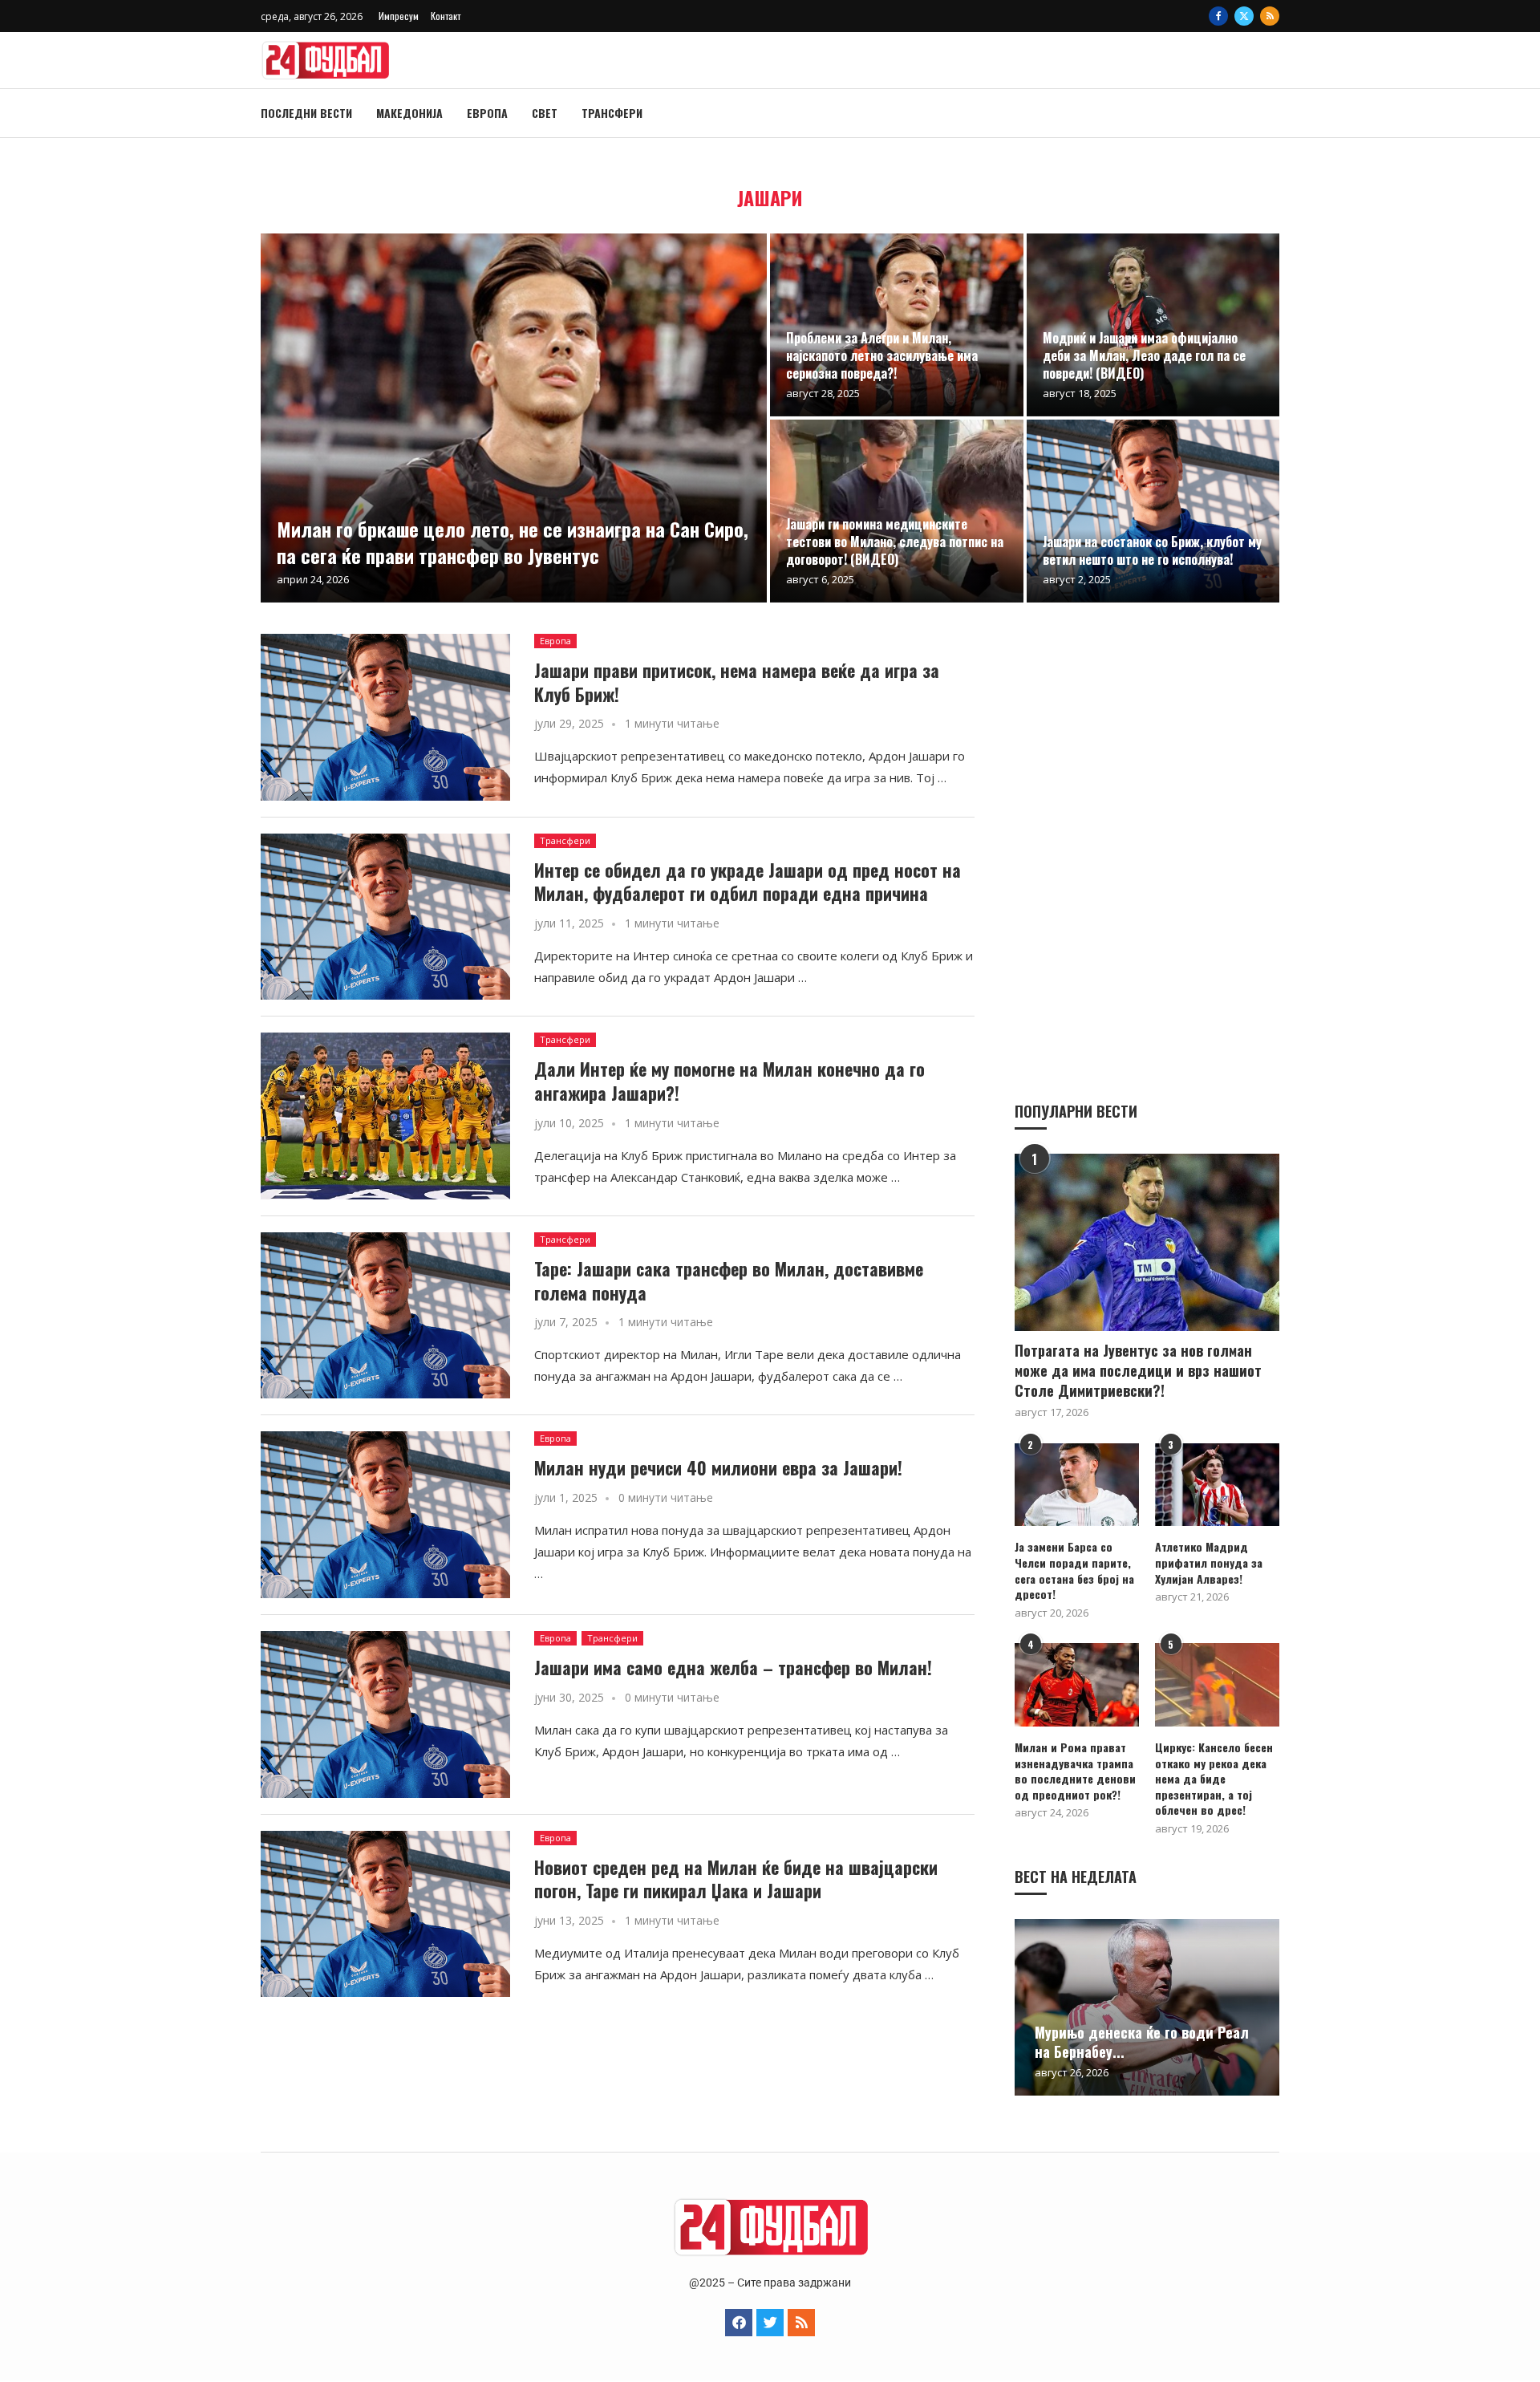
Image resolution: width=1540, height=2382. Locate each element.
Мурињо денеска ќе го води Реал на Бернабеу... (1142, 2042)
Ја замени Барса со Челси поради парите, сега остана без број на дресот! (1074, 1570)
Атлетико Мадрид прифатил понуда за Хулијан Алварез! (1209, 1562)
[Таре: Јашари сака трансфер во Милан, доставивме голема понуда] (385, 1316)
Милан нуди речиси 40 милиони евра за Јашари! (718, 1467)
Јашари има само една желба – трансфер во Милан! (733, 1667)
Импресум (399, 16)
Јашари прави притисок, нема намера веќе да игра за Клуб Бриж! (737, 682)
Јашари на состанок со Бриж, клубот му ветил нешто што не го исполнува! (1152, 550)
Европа (487, 113)
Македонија (409, 113)
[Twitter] (1244, 16)
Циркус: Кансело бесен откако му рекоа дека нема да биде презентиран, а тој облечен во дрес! (1214, 1779)
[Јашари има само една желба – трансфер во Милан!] (385, 1714)
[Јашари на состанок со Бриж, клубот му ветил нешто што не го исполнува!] (1153, 511)
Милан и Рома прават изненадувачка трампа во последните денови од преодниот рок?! (1075, 1771)
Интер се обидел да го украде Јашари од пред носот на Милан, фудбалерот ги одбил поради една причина (748, 882)
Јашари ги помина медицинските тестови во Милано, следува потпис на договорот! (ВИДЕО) (895, 541)
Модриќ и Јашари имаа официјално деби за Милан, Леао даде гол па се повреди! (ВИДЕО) (1144, 355)
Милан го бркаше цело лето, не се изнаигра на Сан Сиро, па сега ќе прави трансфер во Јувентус (513, 542)
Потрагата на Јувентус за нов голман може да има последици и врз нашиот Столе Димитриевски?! (1138, 1371)
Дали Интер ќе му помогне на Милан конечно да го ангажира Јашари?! (729, 1081)
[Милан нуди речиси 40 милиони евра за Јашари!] (385, 1515)
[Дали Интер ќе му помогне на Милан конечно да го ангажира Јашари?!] (385, 1116)
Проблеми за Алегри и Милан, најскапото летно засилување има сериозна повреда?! (882, 355)
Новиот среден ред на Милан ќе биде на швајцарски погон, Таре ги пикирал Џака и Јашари (736, 1879)
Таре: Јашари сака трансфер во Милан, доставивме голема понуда (729, 1280)
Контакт (446, 16)
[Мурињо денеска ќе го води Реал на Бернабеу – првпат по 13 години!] (1147, 2007)
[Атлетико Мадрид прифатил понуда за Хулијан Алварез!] (1217, 1485)
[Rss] (1270, 16)
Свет (545, 113)
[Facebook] (1218, 16)
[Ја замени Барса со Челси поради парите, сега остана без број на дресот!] (1077, 1485)
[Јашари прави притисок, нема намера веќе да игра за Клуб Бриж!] (385, 717)
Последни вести (306, 113)
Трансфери (612, 113)
